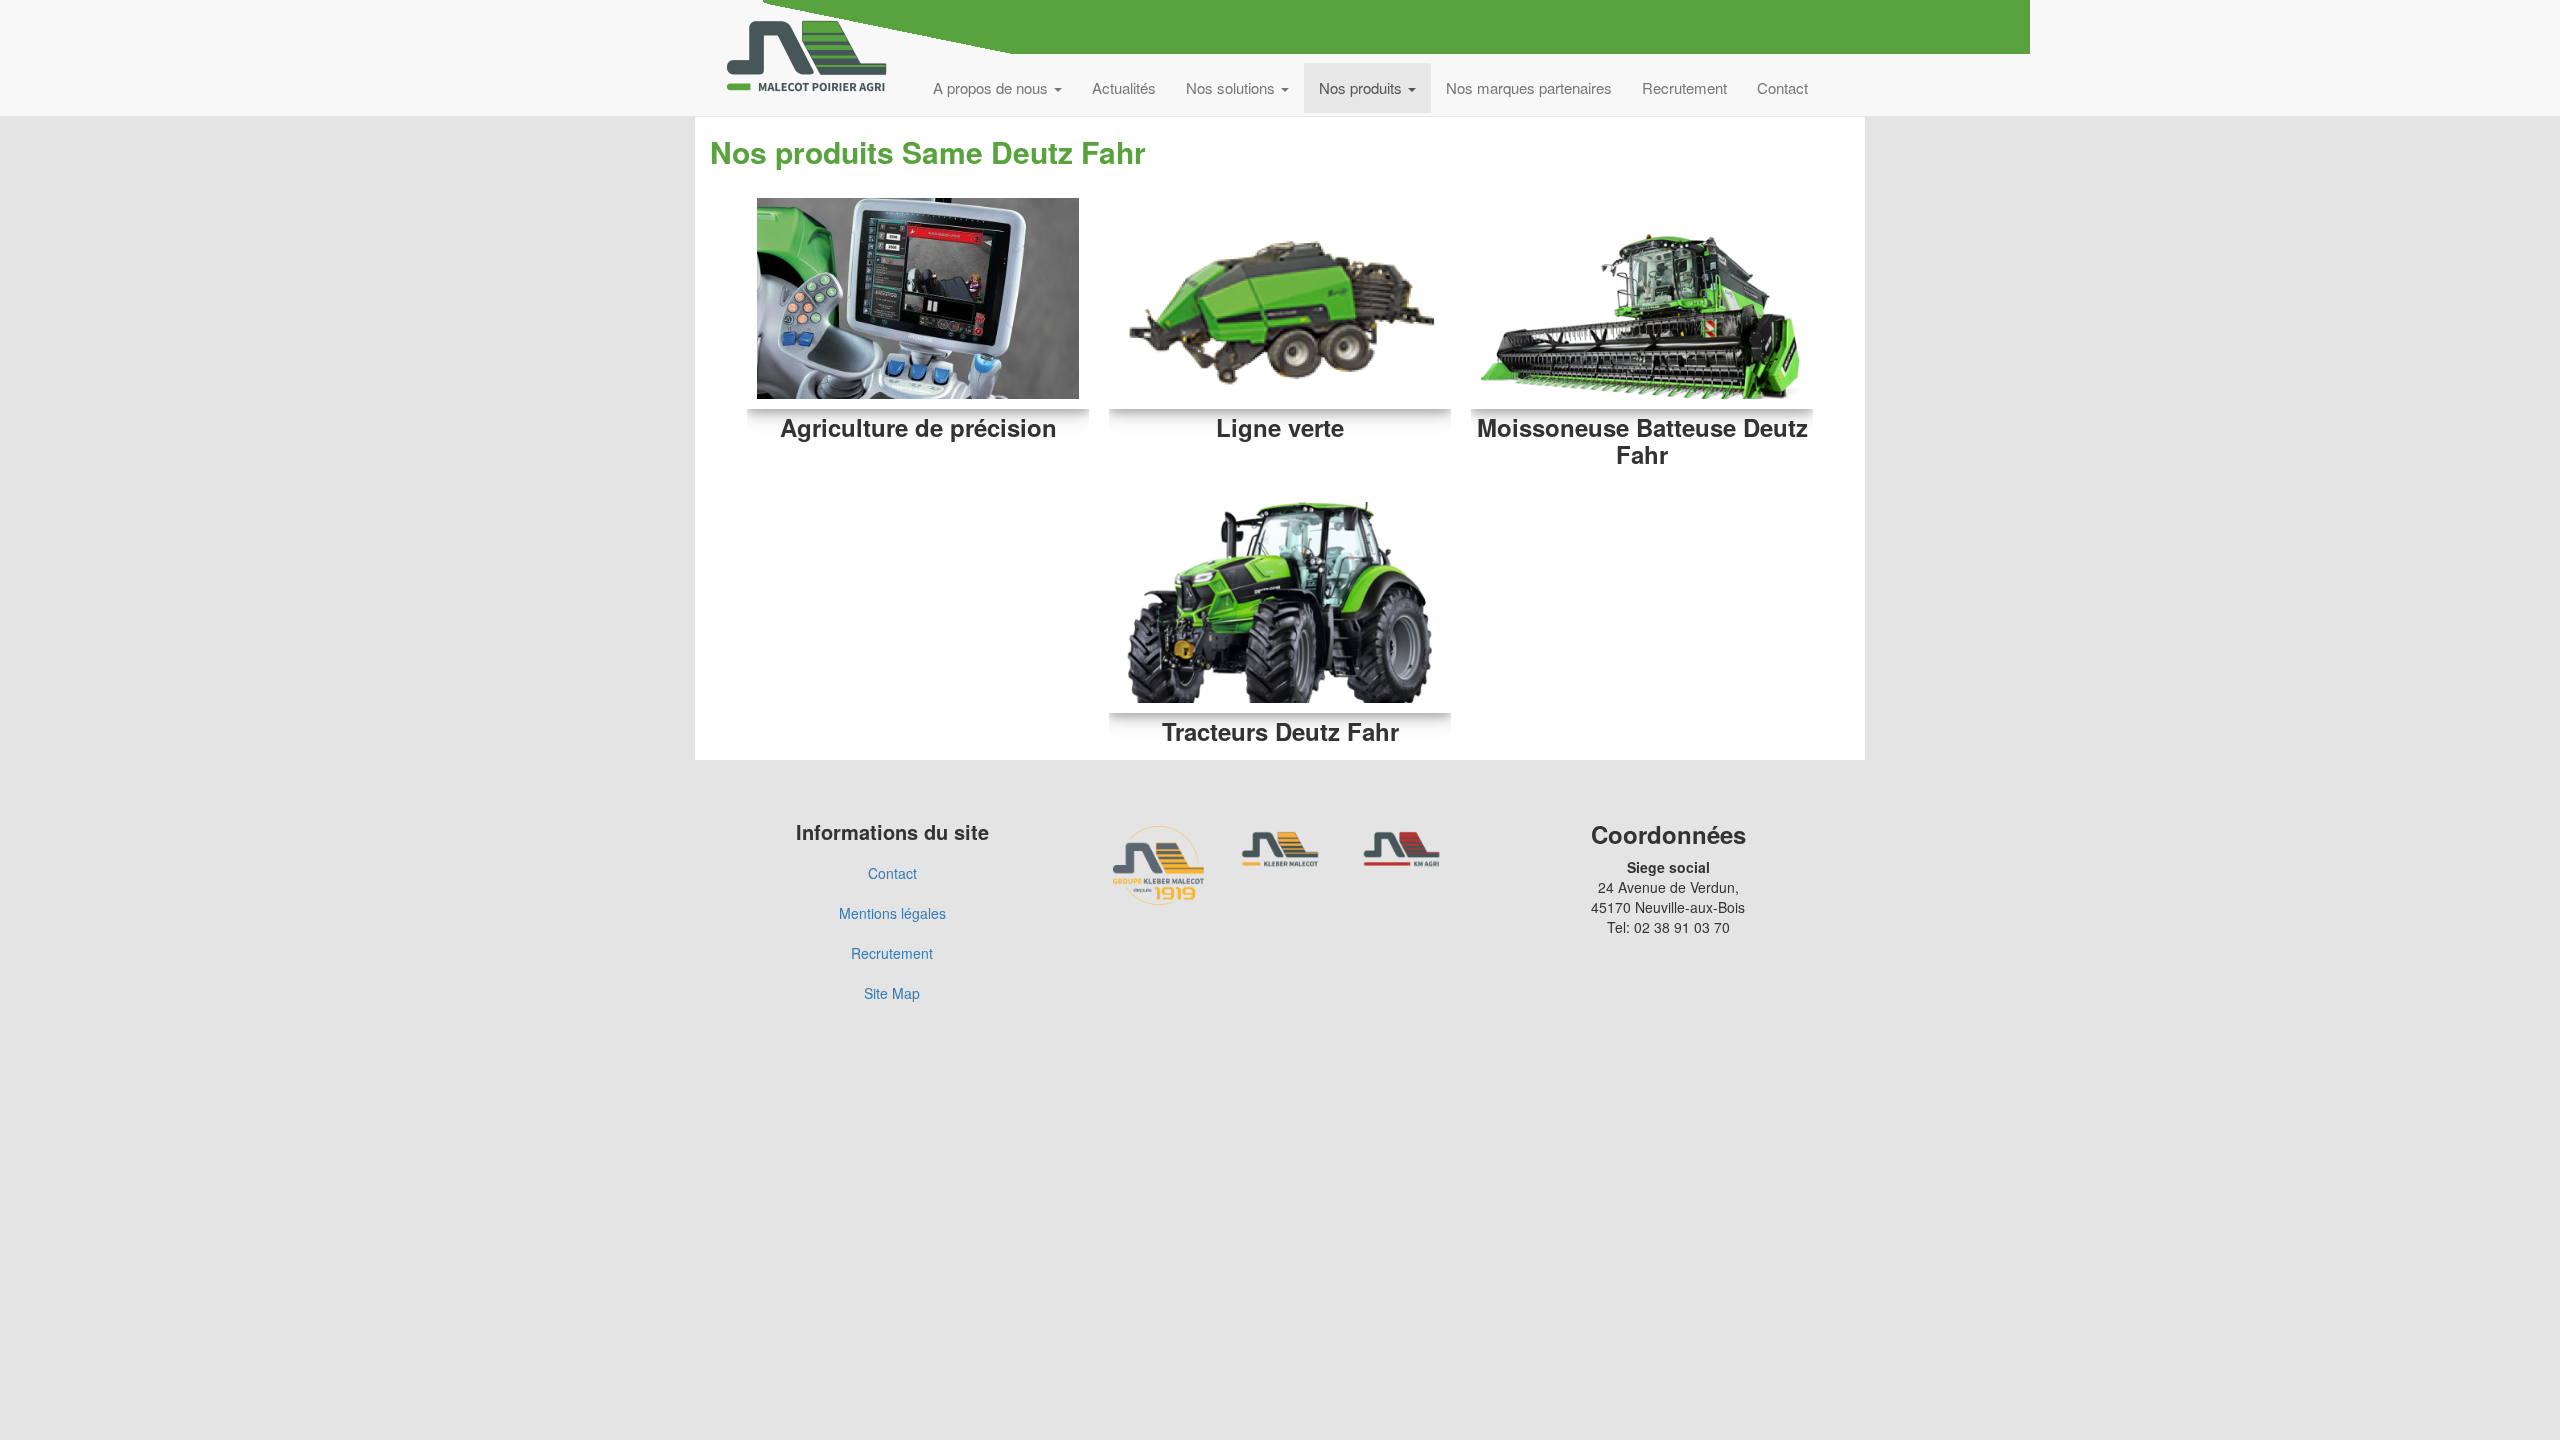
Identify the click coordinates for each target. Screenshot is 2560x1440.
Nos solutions (1232, 87)
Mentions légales (892, 913)
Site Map (892, 993)
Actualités (1124, 87)
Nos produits (1362, 87)
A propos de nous (992, 87)
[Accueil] (814, 58)
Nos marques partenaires (1529, 87)
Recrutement (1684, 87)
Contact (1782, 87)
